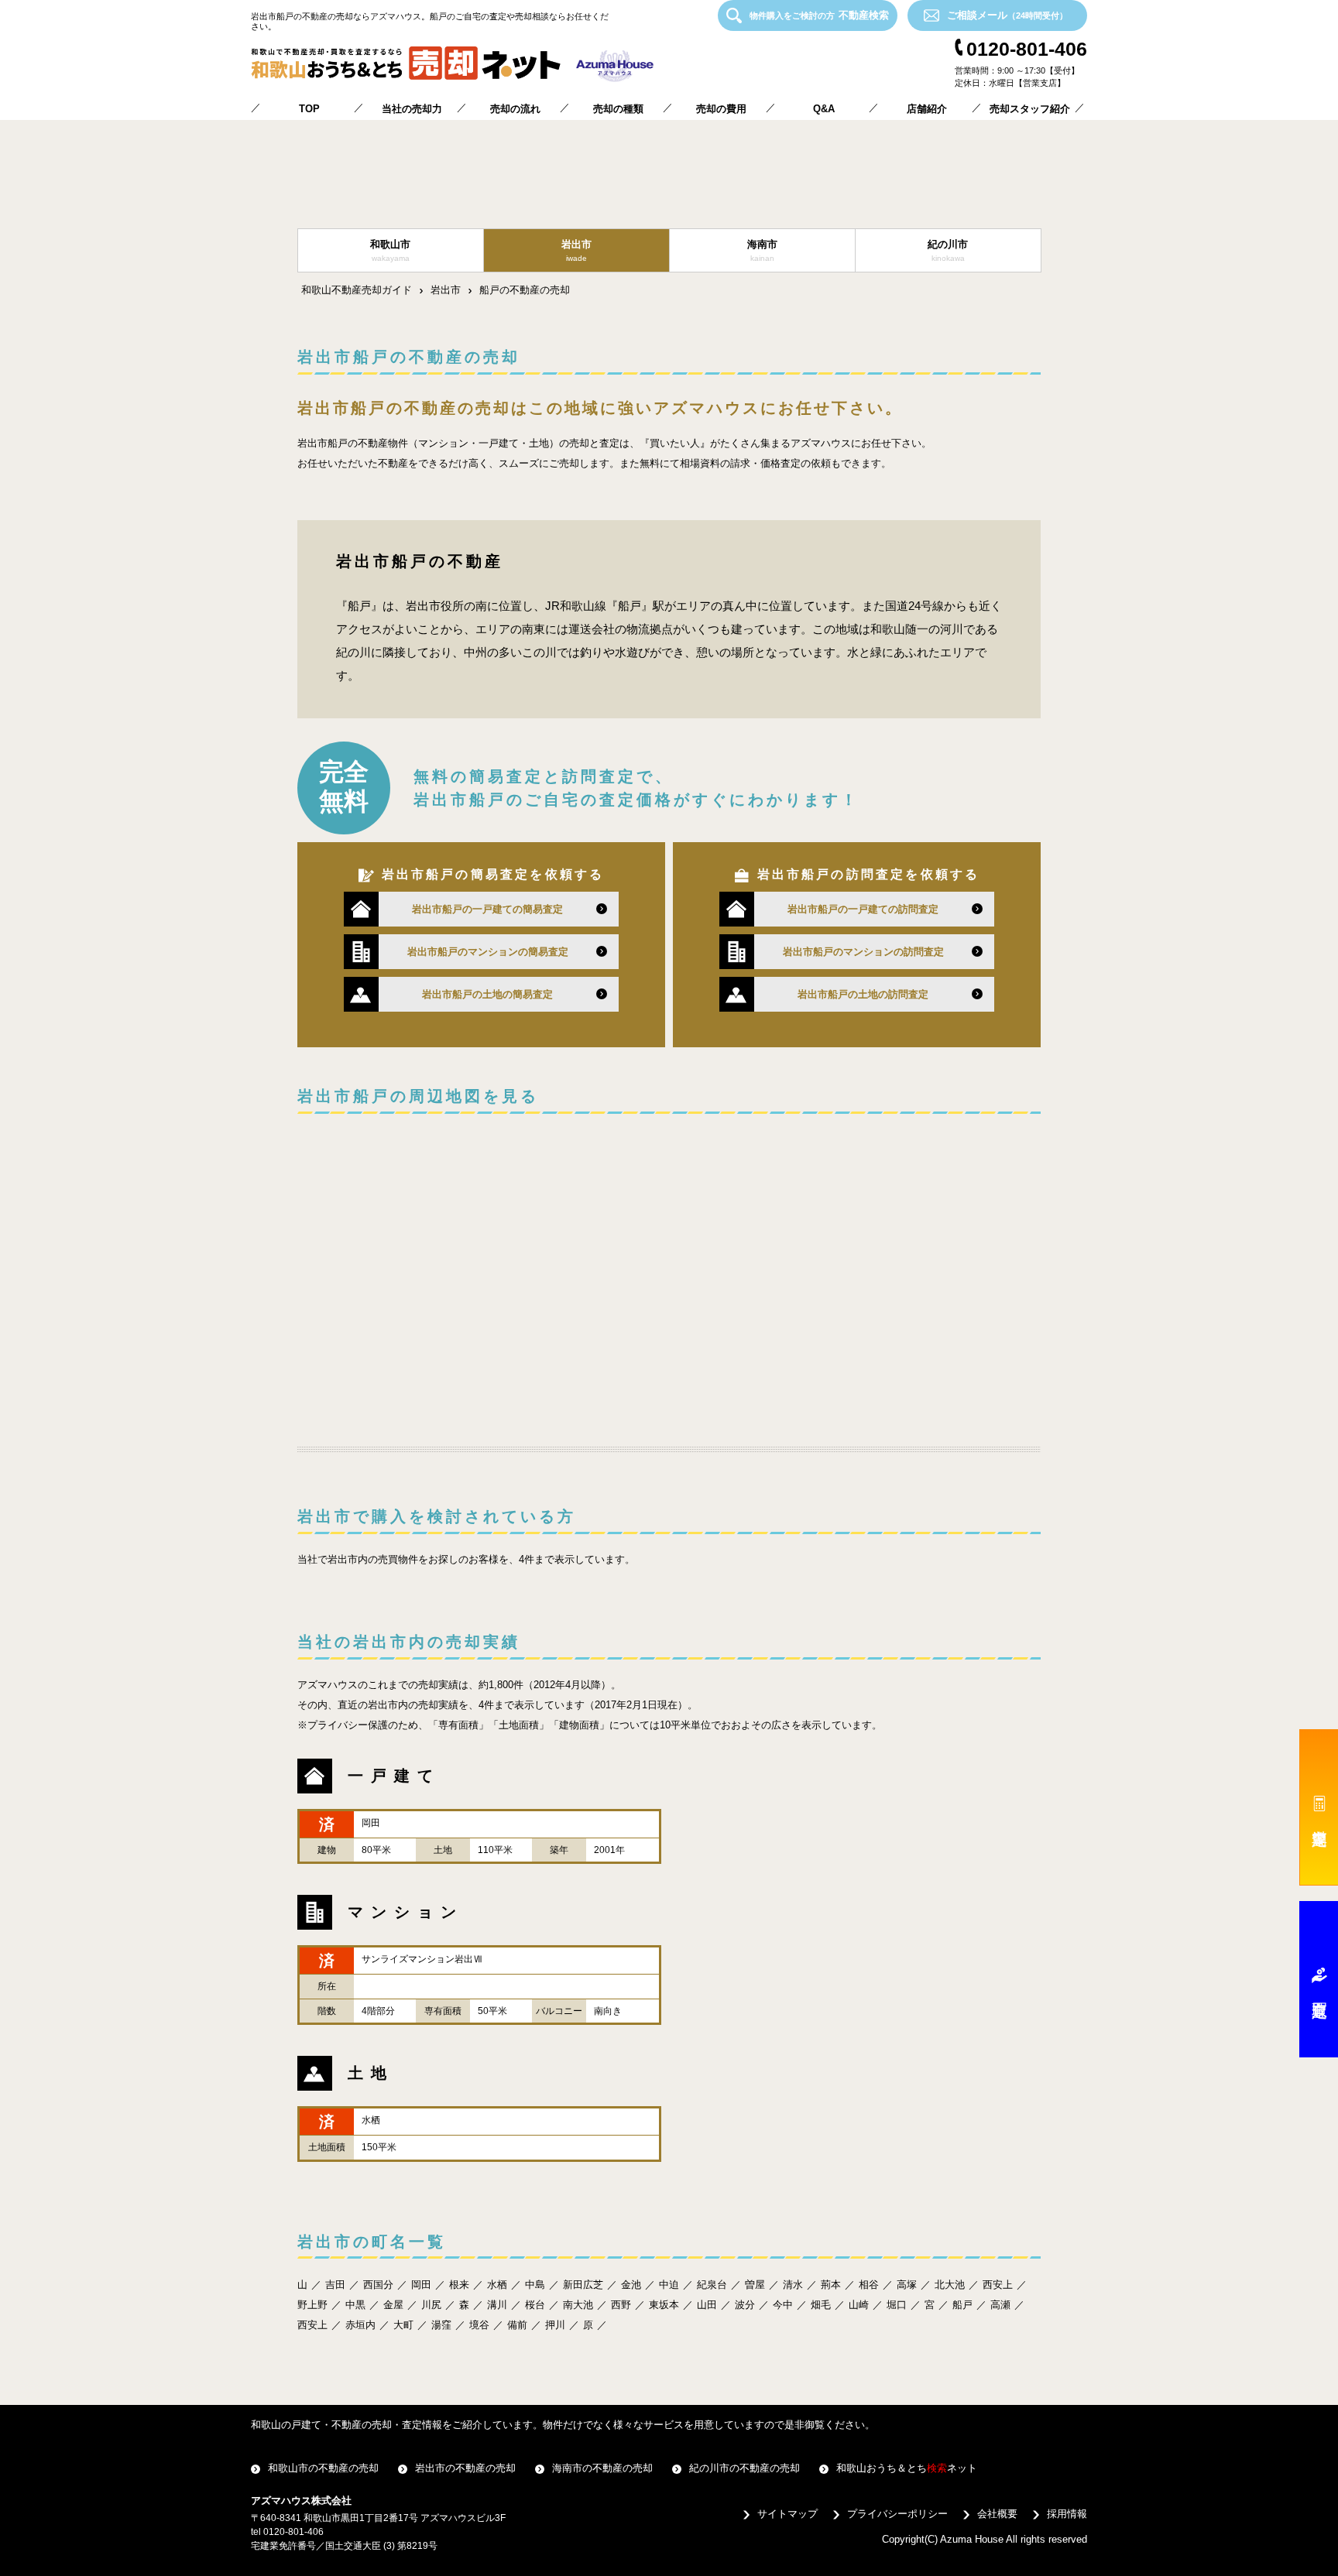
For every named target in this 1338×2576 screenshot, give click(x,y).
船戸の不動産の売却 (525, 290)
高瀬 (1000, 2305)
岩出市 (446, 290)
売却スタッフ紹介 (1030, 109)
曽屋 (755, 2285)
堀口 (897, 2305)
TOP (309, 109)
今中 (783, 2305)
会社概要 (997, 2514)
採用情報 (1067, 2514)
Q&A (824, 109)
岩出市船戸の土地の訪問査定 (863, 994)
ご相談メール (1007, 15)
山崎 (859, 2305)
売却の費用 (721, 109)
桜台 (535, 2305)
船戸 (962, 2305)
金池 (631, 2285)
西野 (621, 2305)
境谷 (479, 2325)
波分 (745, 2305)
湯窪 (441, 2325)
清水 (793, 2285)
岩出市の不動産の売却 (465, 2468)
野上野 (312, 2305)
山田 (707, 2305)
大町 (403, 2325)
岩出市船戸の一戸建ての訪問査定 (863, 909)
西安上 (998, 2285)
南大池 (578, 2305)
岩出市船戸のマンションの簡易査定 (488, 952)
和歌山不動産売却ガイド (357, 290)
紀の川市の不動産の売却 (744, 2468)
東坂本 (664, 2305)
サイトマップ (787, 2514)
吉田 (335, 2285)
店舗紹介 (927, 109)
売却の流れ (515, 109)
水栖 (497, 2285)
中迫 (669, 2285)
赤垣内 (360, 2325)
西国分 (378, 2285)
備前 (517, 2325)
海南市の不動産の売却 (602, 2468)
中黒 (355, 2305)
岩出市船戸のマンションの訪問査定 (863, 952)
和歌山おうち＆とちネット (907, 2468)
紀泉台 (712, 2285)
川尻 (431, 2305)
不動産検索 (819, 15)
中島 (535, 2285)
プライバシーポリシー (897, 2514)
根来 (459, 2285)
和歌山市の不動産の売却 (323, 2468)
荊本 (831, 2285)
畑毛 (821, 2305)
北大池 (950, 2285)
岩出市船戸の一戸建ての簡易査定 (487, 909)
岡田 (421, 2285)
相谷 (869, 2285)
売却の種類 (618, 109)
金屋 (393, 2305)
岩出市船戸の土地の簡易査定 (487, 994)
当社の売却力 (412, 109)
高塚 (907, 2285)
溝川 (497, 2305)
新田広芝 (583, 2285)
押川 (555, 2325)
